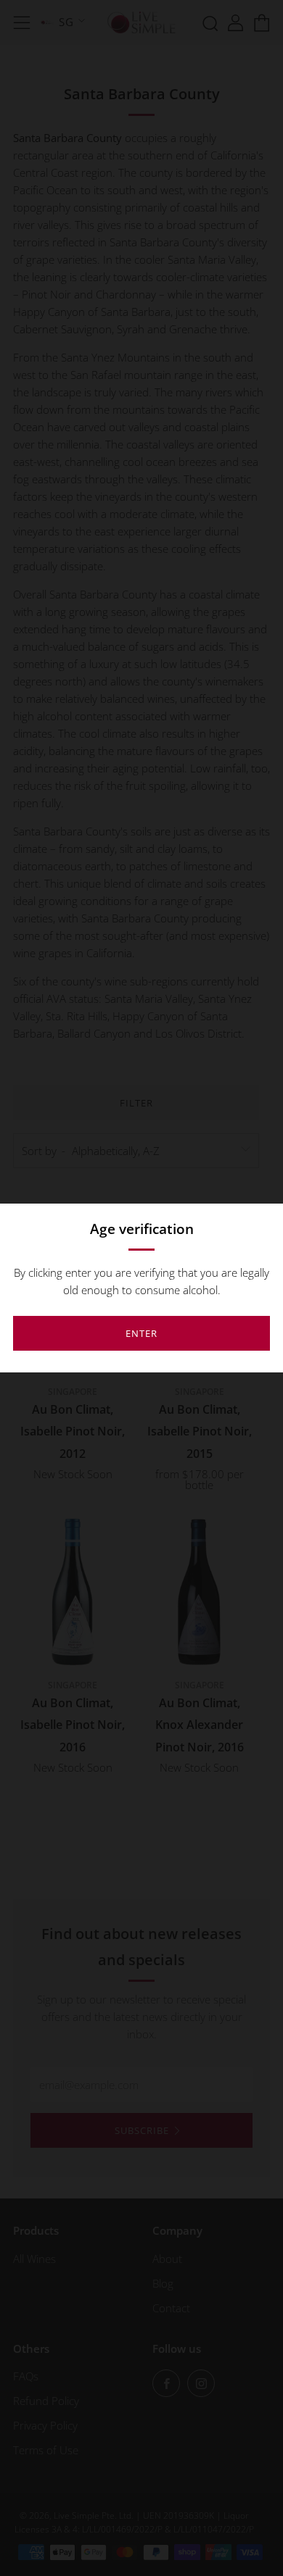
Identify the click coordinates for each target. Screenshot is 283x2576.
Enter (141, 1333)
